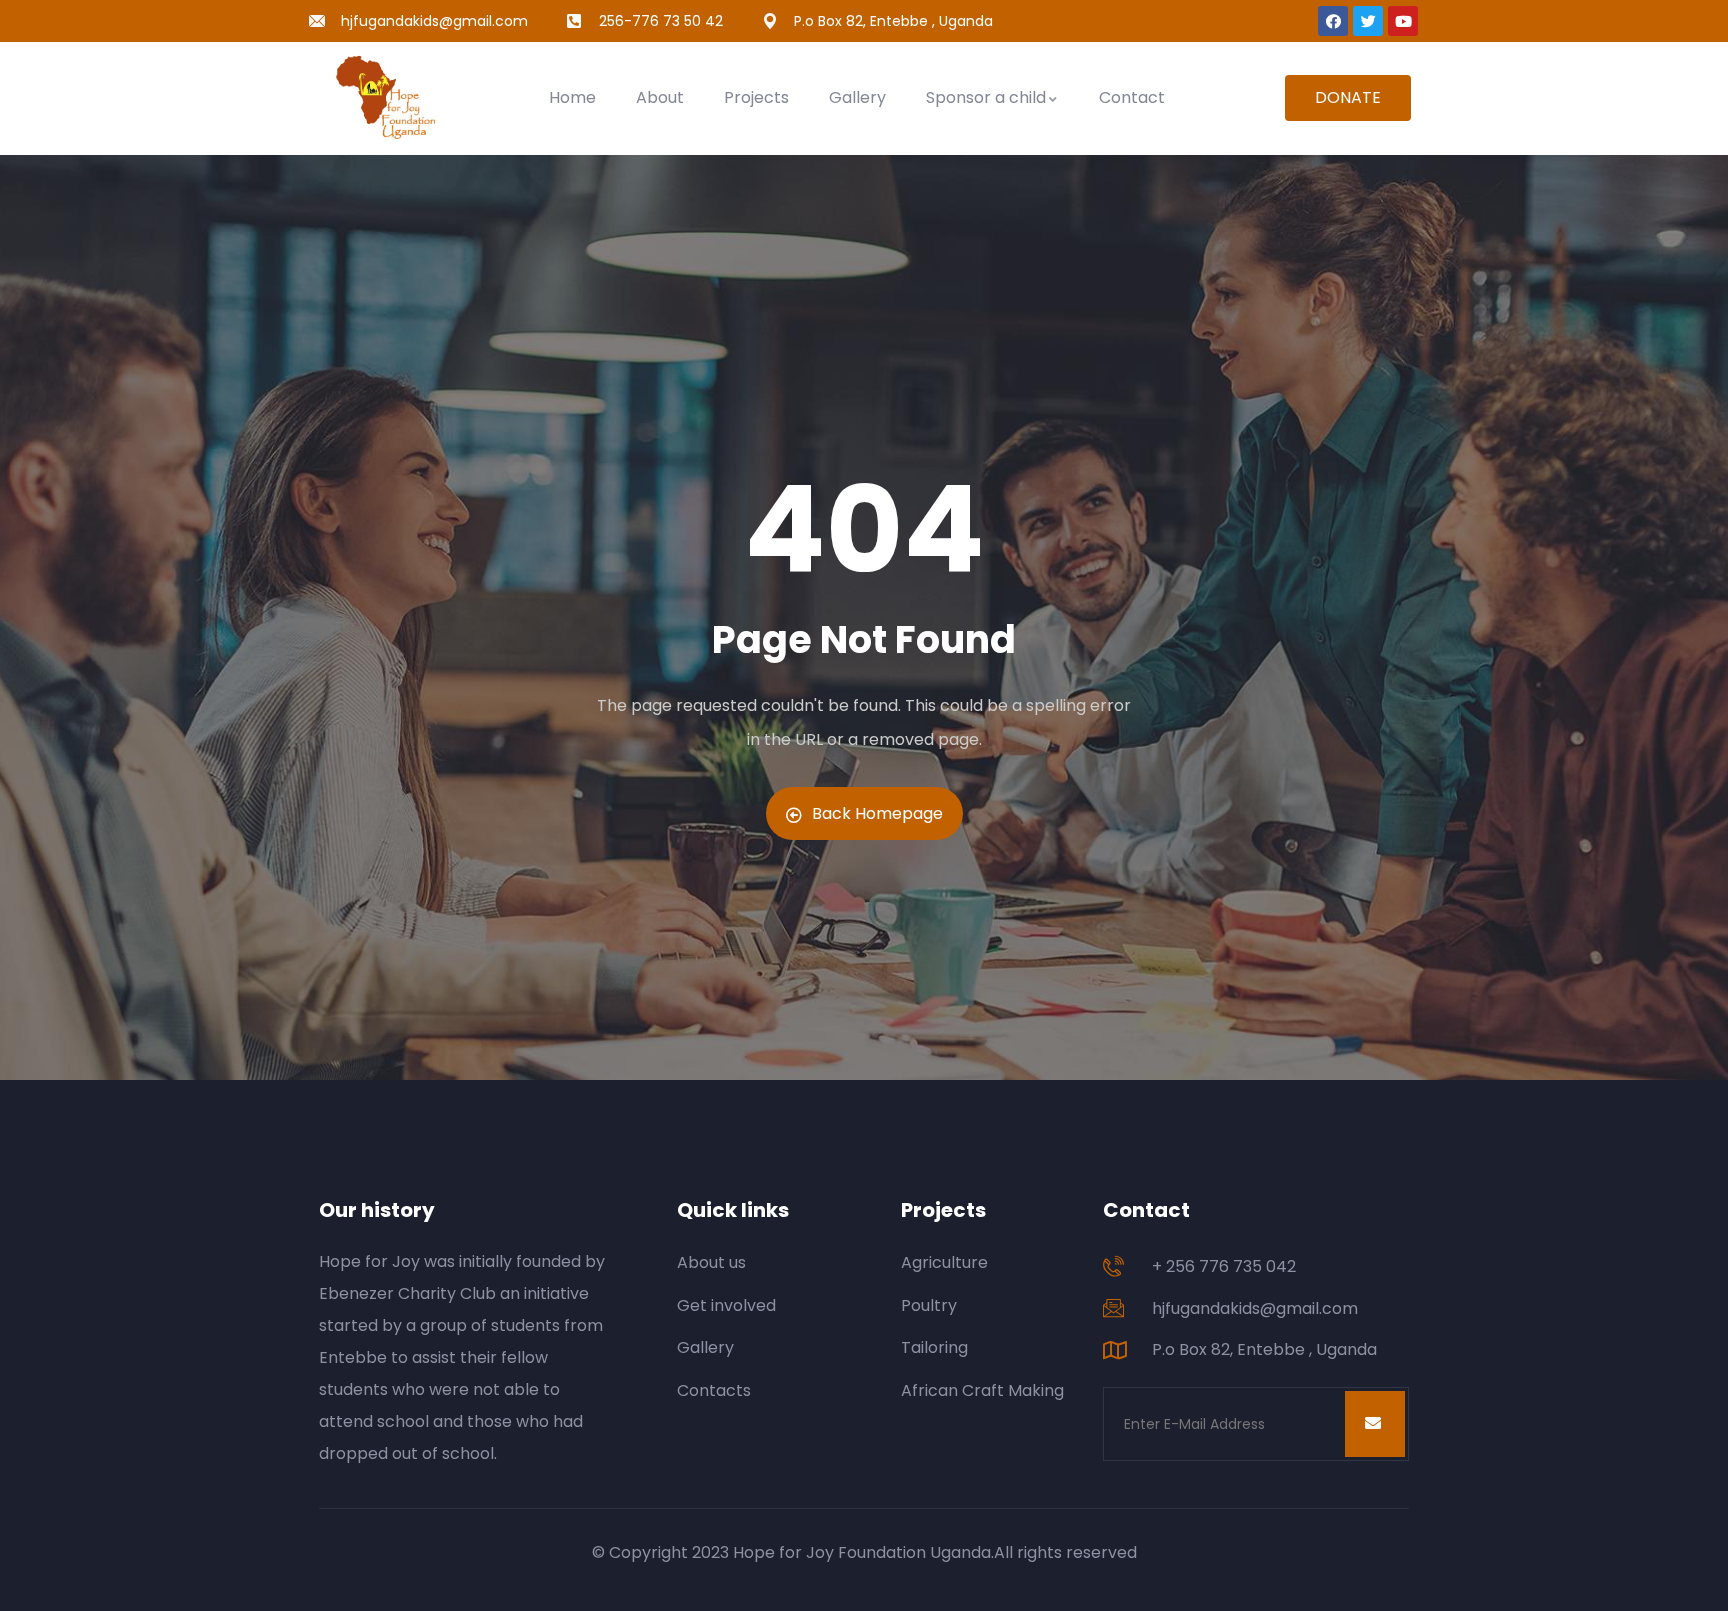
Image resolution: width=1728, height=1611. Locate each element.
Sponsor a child (986, 97)
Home (572, 97)
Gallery (857, 97)
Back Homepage (877, 813)
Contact (1132, 97)
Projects (756, 97)
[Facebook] (1333, 21)
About (660, 97)
